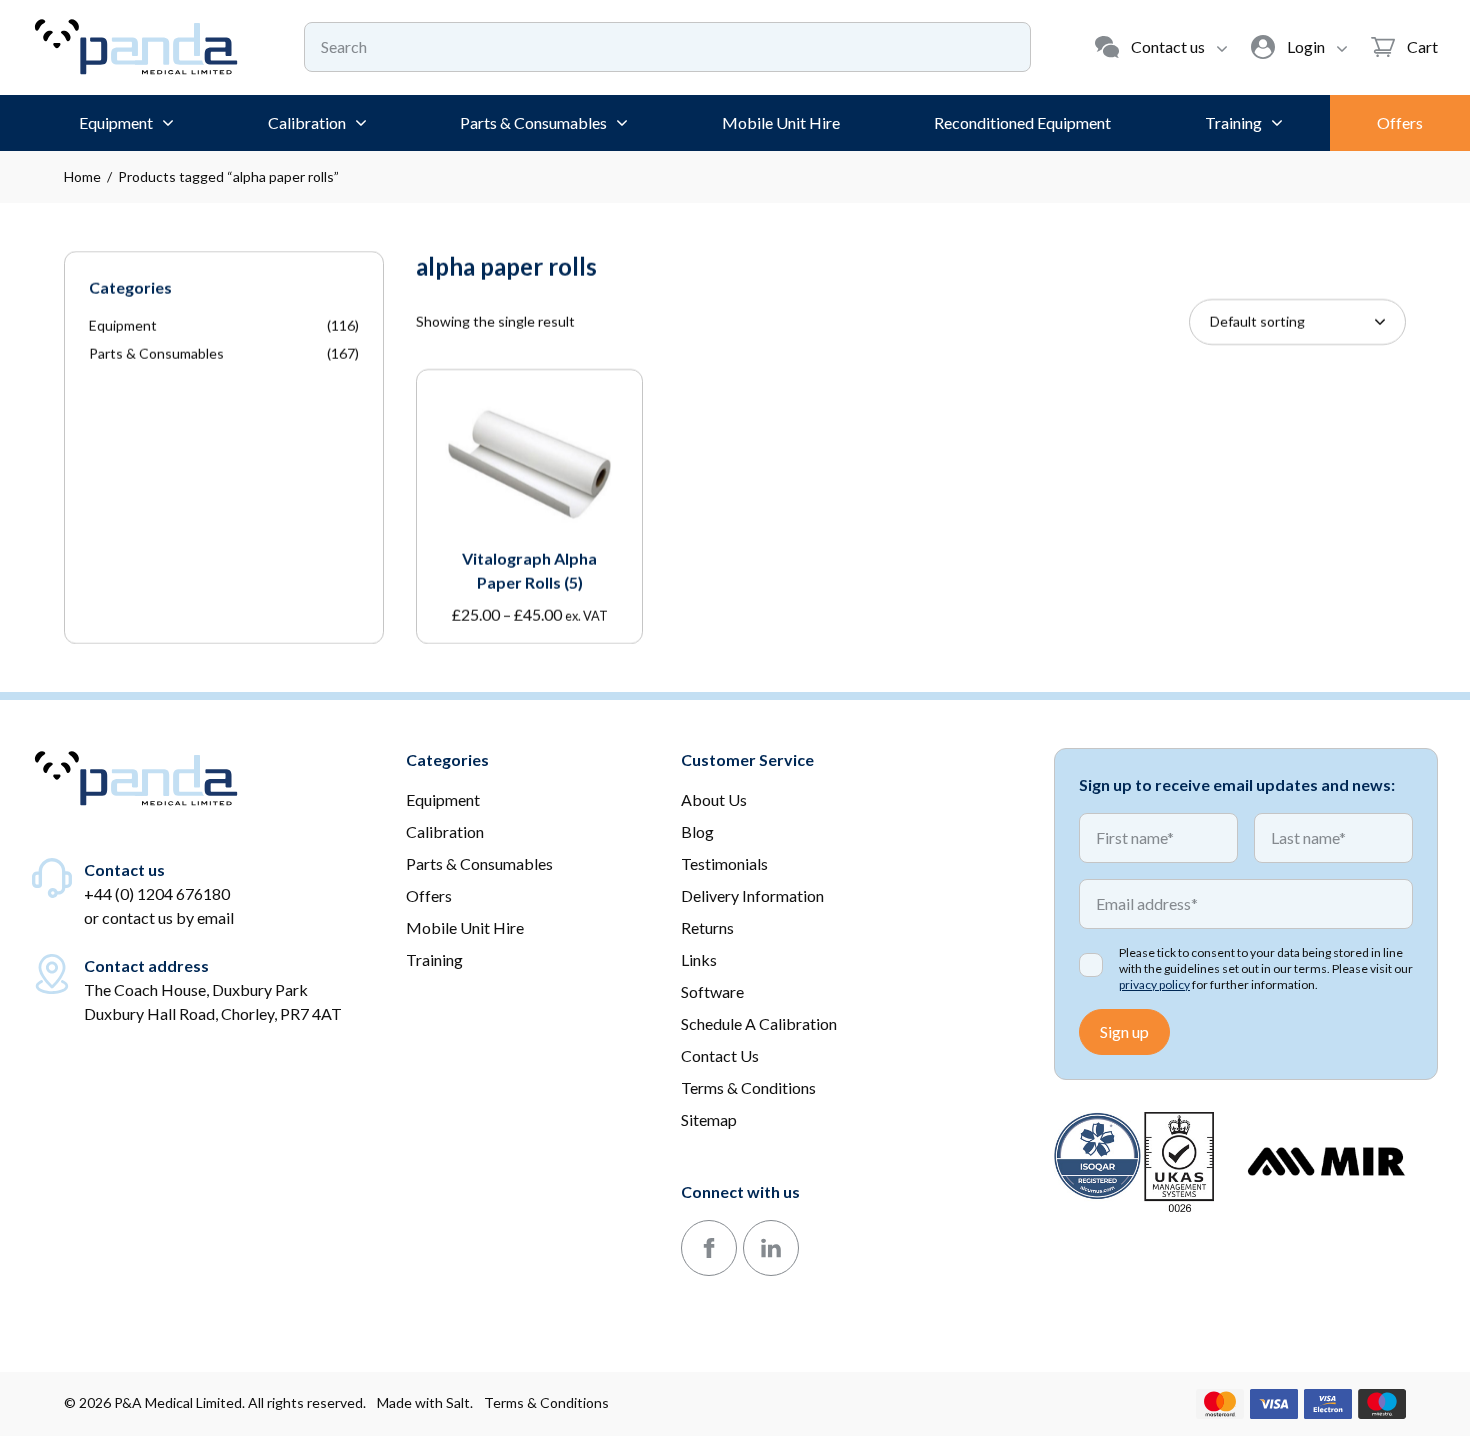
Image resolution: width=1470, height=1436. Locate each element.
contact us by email (168, 917)
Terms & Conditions (546, 1402)
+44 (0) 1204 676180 (157, 893)
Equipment (123, 325)
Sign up (1124, 1031)
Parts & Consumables (156, 353)
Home (82, 176)
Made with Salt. (425, 1402)
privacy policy (1154, 984)
